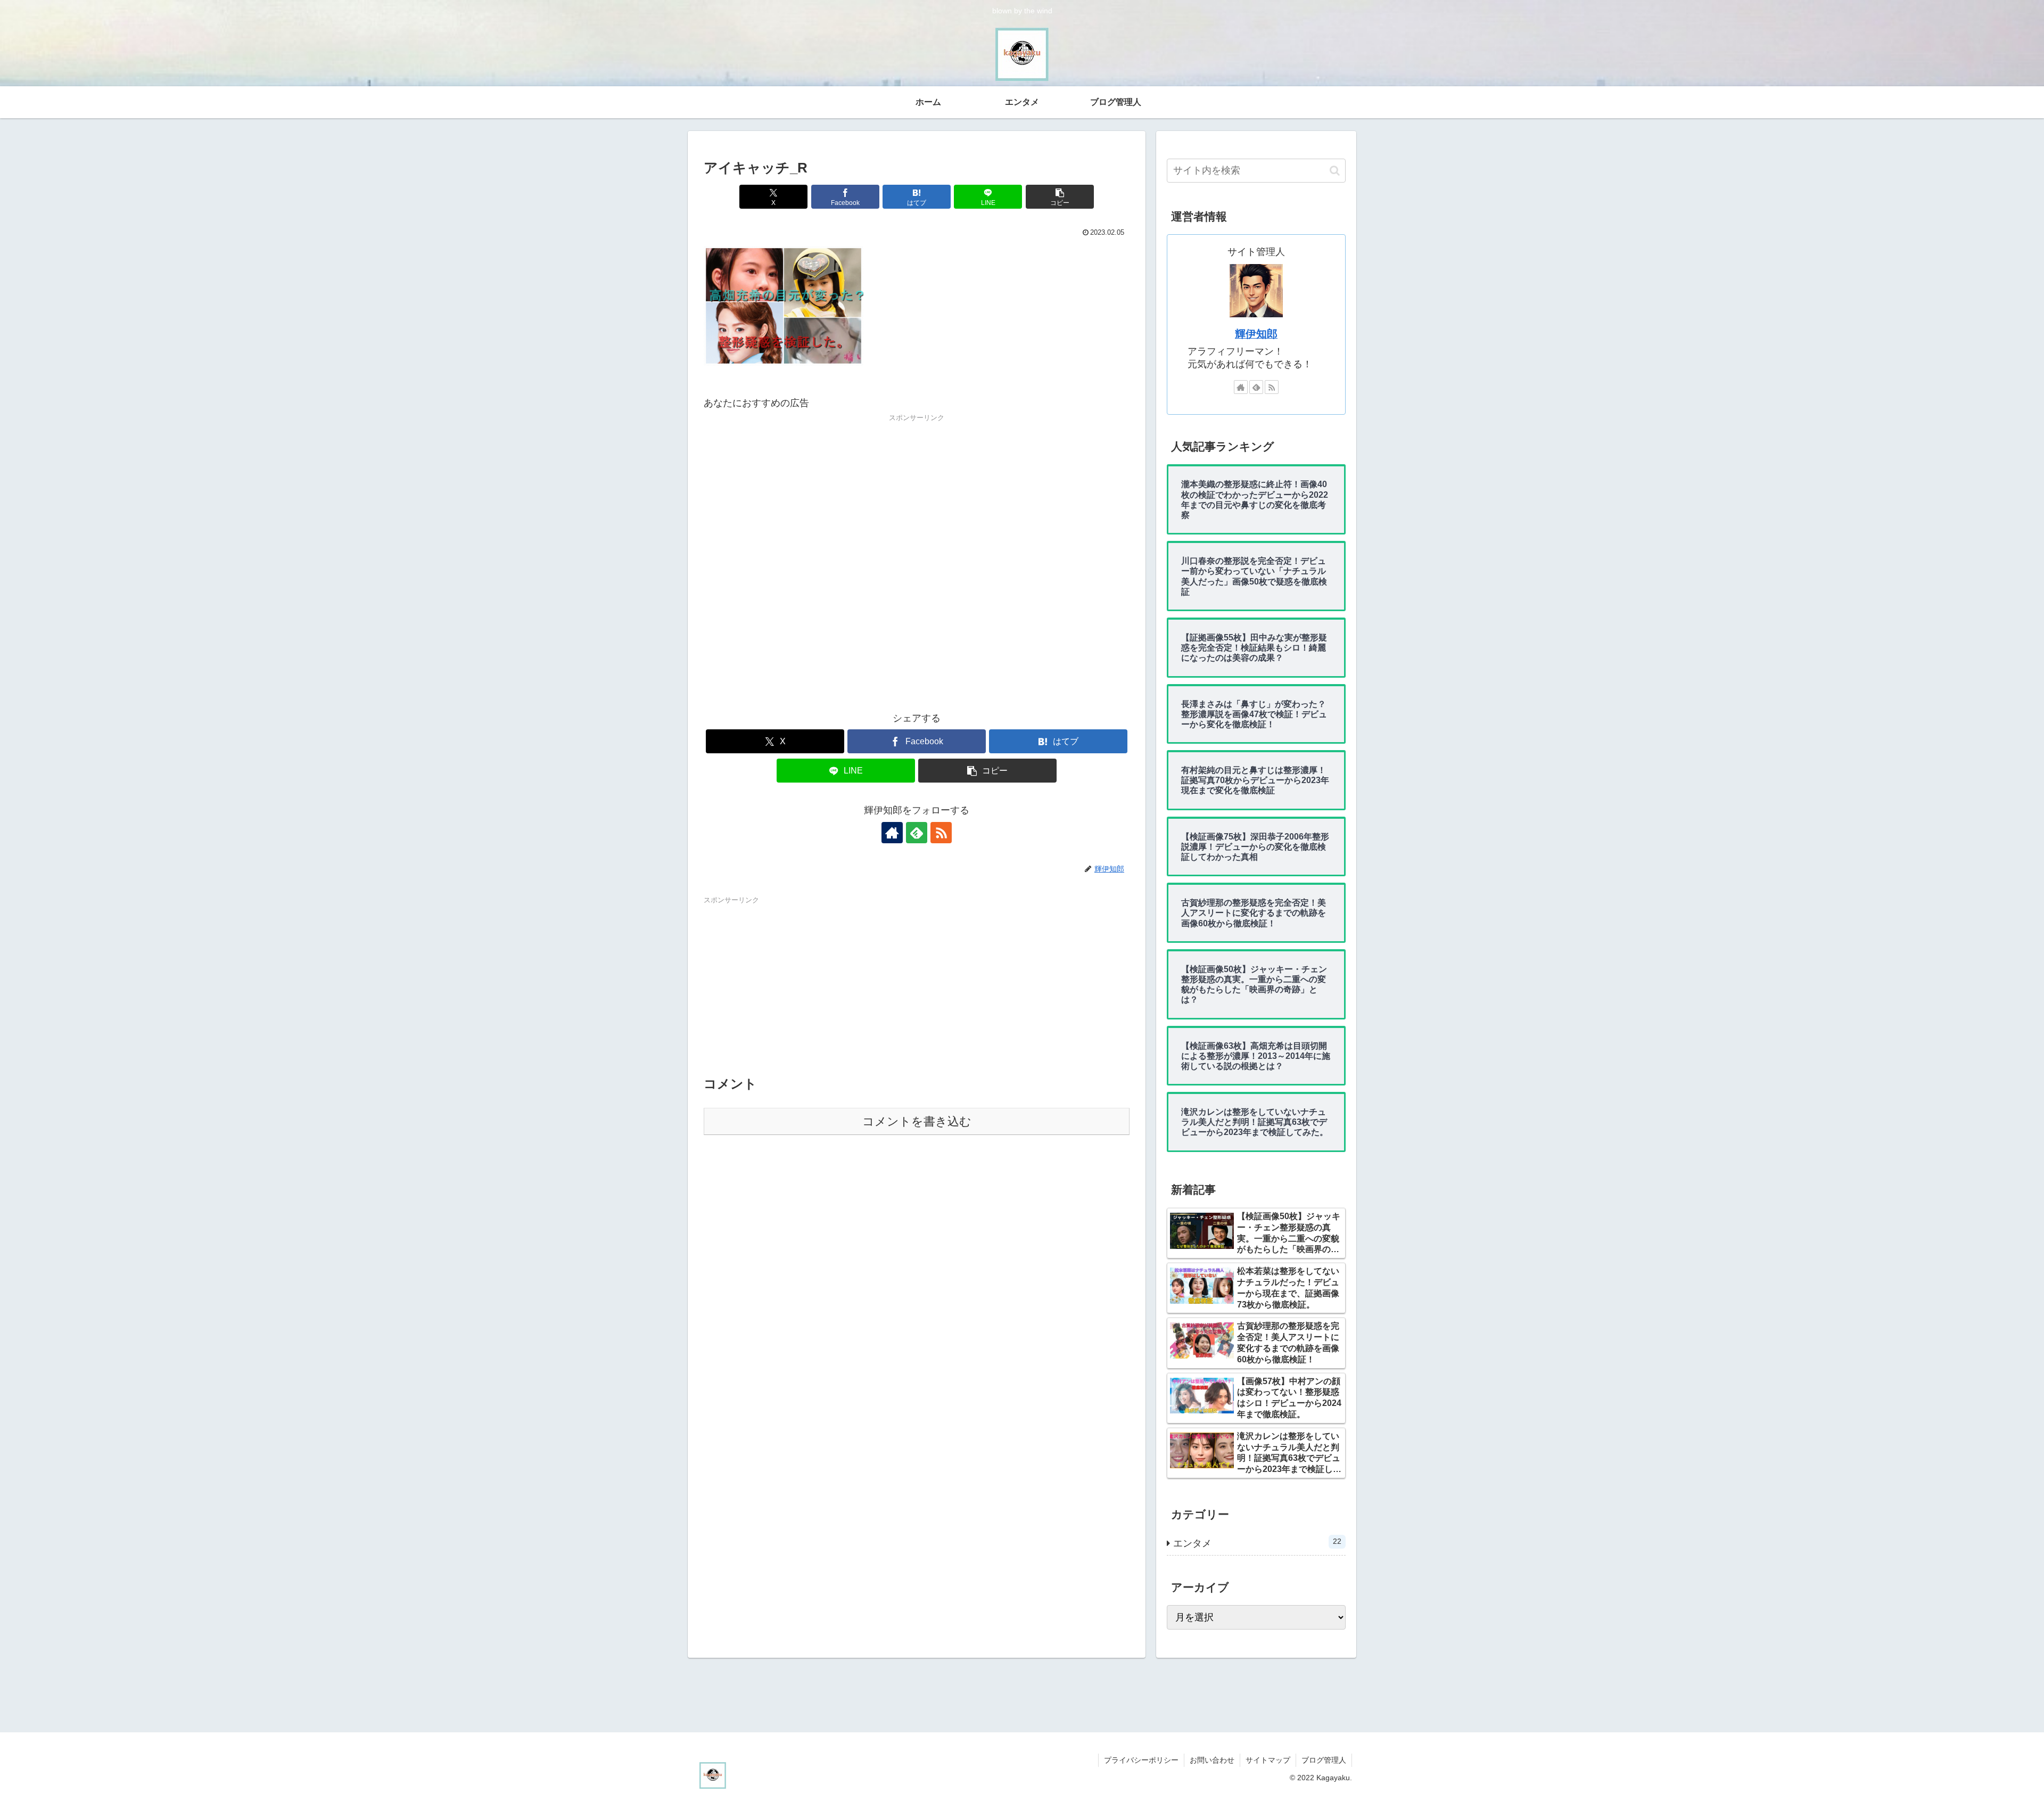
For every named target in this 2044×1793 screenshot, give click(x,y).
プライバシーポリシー (1141, 1760)
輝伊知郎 (1256, 334)
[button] (1060, 197)
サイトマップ (1268, 1760)
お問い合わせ (1212, 1760)
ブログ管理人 (1324, 1760)
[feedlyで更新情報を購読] (917, 833)
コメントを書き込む (917, 1121)
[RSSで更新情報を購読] (941, 833)
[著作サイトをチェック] (892, 833)
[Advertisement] (917, 564)
